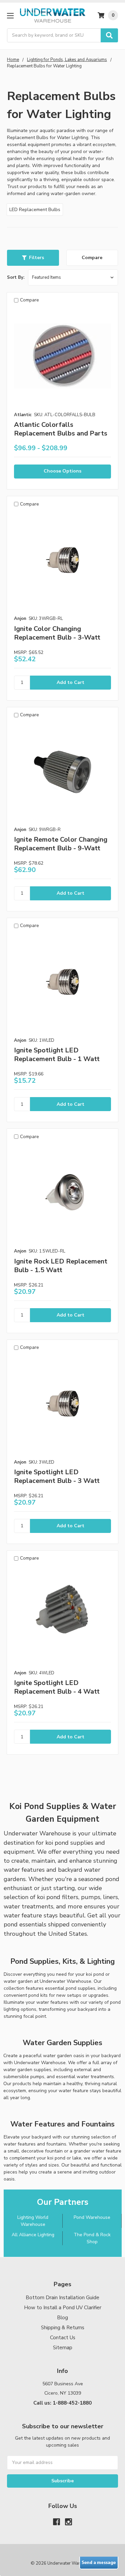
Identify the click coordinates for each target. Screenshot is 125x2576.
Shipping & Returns (63, 2328)
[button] (33, 258)
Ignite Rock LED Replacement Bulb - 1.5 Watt (61, 1266)
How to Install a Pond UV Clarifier (63, 2308)
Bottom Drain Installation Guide (62, 2298)
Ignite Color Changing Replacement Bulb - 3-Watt (57, 633)
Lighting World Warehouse (33, 2221)
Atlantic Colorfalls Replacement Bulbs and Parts (61, 429)
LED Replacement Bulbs (35, 210)
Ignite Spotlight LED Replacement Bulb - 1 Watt (57, 1055)
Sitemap (63, 2348)
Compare (92, 258)
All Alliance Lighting (33, 2235)
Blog (62, 2318)
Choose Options (62, 471)
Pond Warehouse (92, 2217)
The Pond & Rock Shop (92, 2238)
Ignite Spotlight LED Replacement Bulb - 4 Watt (57, 1687)
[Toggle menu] (10, 16)
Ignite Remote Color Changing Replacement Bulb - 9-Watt (61, 844)
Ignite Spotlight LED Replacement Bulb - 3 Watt (57, 1476)
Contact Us (63, 2338)
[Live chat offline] (99, 2563)
